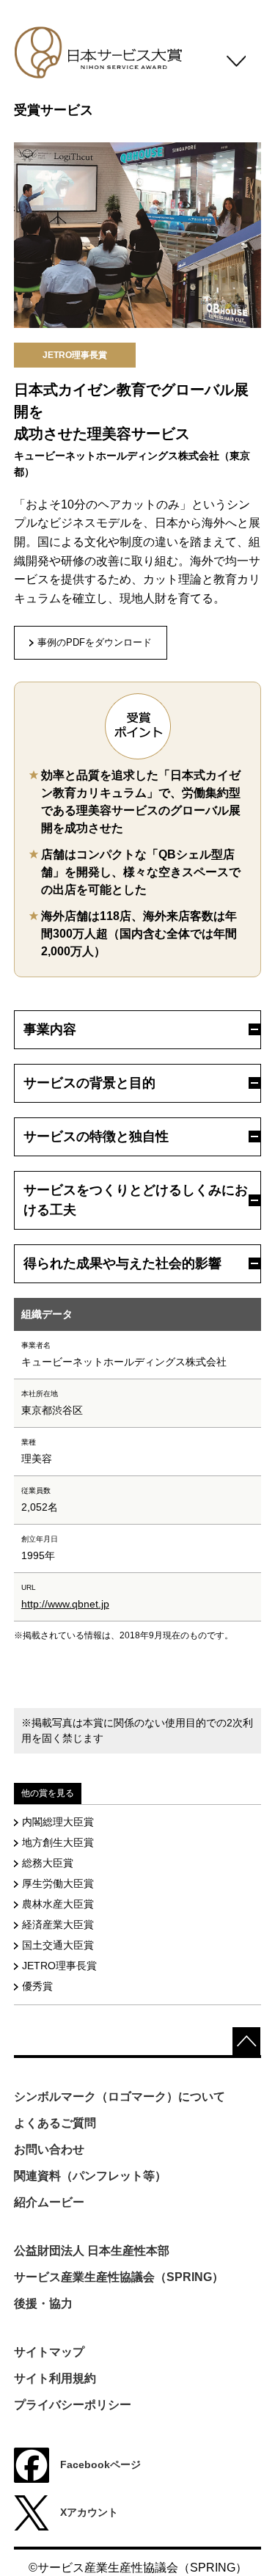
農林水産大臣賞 (58, 1904)
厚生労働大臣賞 (58, 1883)
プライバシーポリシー (73, 2405)
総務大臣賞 (48, 1863)
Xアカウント (89, 2512)
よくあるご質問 (55, 2123)
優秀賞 (37, 1986)
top (246, 2041)
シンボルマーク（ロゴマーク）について (120, 2097)
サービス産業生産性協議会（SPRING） (119, 2277)
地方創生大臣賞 (58, 1842)
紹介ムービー (49, 2202)
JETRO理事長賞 (59, 1966)
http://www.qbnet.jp (65, 1604)
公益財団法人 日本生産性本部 (92, 2251)
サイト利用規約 (55, 2378)
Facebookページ (100, 2464)
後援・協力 (43, 2303)
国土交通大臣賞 (58, 1945)
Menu (236, 66)
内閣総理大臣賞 (58, 1822)
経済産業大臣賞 (58, 1924)
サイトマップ (49, 2352)
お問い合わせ (49, 2149)
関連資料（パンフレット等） (90, 2176)
